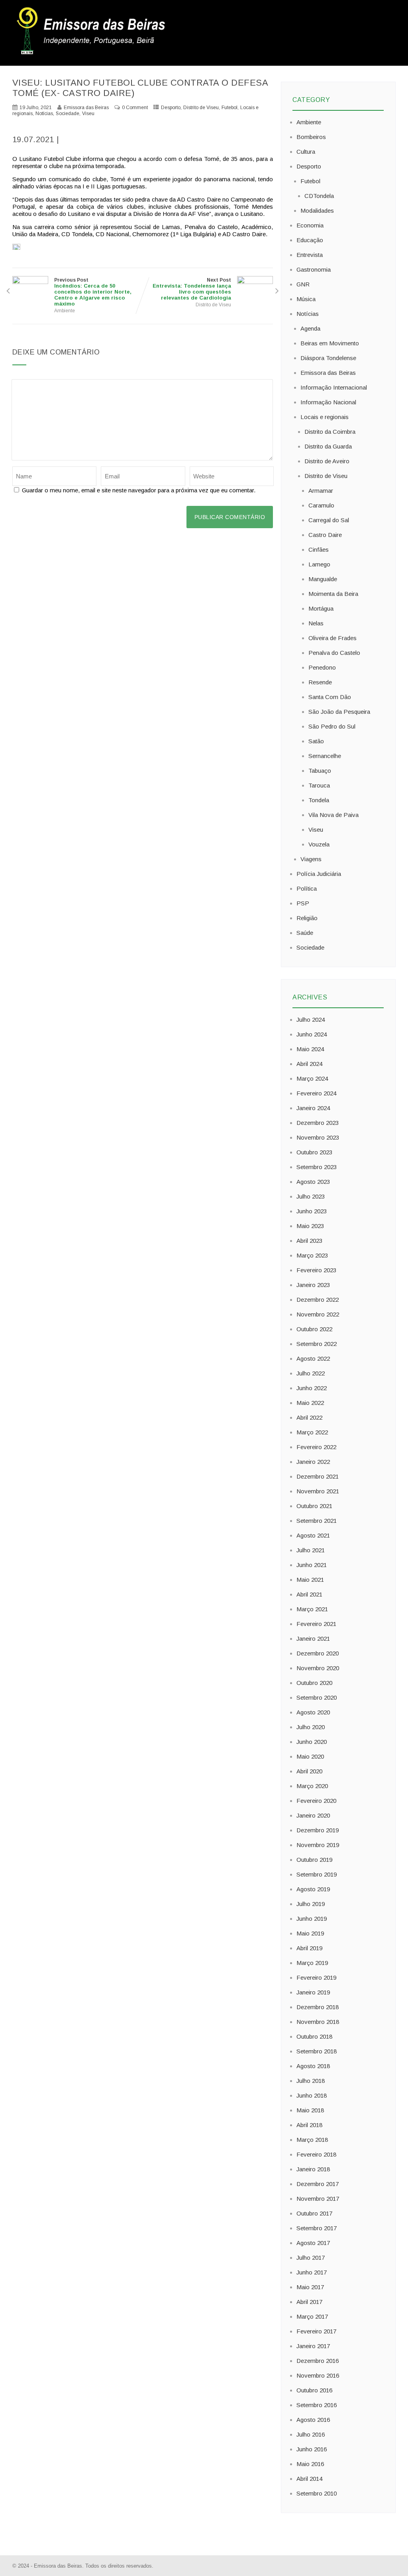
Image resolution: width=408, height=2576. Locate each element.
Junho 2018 (312, 2095)
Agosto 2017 (313, 2243)
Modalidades (317, 211)
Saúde (305, 933)
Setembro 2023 (317, 1167)
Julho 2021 (311, 1550)
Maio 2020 (310, 1756)
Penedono (322, 667)
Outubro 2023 (314, 1152)
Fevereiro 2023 (316, 1270)
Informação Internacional (334, 387)
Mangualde (323, 579)
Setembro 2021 (317, 1521)
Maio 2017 (310, 2287)
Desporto (171, 108)
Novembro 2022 (318, 1314)
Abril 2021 (309, 1594)
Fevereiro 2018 (316, 2154)
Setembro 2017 (317, 2228)
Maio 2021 (310, 1580)
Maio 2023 (310, 1226)
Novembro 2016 (318, 2375)
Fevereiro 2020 (316, 1801)
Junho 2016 (312, 2449)
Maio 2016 (310, 2464)
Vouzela (319, 844)
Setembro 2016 (317, 2405)
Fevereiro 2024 (316, 1093)
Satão (316, 741)
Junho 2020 (312, 1742)
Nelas (316, 623)
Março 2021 (312, 1609)
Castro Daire (325, 535)
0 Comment (135, 108)
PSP (303, 903)
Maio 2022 (310, 1403)
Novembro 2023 (318, 1137)
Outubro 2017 (314, 2213)
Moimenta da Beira (333, 594)
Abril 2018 (309, 2125)
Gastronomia (314, 269)
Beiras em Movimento (330, 343)
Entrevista (310, 255)
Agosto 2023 (313, 1182)
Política (307, 888)
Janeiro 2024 (313, 1108)
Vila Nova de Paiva (333, 815)
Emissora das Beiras (328, 373)
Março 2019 (312, 1963)
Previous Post (93, 292)
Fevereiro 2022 (316, 1447)
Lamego (319, 564)
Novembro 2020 (318, 1668)
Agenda (310, 328)
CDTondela (319, 196)
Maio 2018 (310, 2110)
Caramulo (321, 505)
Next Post (192, 289)
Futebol (229, 108)
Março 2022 (312, 1432)
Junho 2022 (312, 1388)
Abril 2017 (309, 2302)
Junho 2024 (312, 1034)
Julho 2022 (311, 1373)
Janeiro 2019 (313, 1992)
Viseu (88, 114)
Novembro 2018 (318, 2022)
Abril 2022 (309, 1417)
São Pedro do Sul (332, 726)
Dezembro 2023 (318, 1123)
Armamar (321, 491)
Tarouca (319, 785)
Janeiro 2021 (313, 1639)
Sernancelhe (325, 756)
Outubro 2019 (314, 1860)
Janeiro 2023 (313, 1285)
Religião (307, 918)
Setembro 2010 (317, 2493)
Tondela (319, 800)
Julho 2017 (311, 2258)
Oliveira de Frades (332, 638)
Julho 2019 (311, 1904)
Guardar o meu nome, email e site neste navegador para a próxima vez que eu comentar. (139, 490)
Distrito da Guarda (328, 446)
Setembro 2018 (317, 2051)
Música (306, 299)
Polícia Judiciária (319, 874)
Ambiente (65, 311)
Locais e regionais (325, 417)
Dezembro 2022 (318, 1300)
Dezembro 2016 (318, 2361)
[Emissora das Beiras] (92, 54)
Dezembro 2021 (318, 1476)
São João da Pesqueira (339, 712)
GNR (303, 284)
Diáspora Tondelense (328, 358)
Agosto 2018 (313, 2066)
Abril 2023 (309, 1241)
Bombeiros (311, 137)
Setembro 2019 (317, 1874)
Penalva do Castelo (334, 653)
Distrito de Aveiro (327, 461)
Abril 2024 (309, 1064)
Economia (310, 225)
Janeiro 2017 (313, 2346)
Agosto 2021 (313, 1535)
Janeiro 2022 (313, 1462)
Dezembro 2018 (318, 2007)
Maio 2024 (310, 1049)
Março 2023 (312, 1255)
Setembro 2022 (317, 1344)
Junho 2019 (312, 1919)
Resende (320, 682)
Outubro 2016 (314, 2390)
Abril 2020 (309, 1771)
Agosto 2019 (313, 1889)
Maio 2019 (310, 1933)
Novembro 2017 (318, 2199)
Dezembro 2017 (318, 2184)
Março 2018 (312, 2140)
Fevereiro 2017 (316, 2331)
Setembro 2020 (317, 1697)
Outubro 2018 (314, 2036)
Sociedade (68, 114)
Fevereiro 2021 (316, 1624)
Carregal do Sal (329, 520)
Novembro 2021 (318, 1491)
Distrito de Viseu (201, 108)
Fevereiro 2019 (316, 1978)
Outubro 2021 (314, 1506)
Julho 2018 (311, 2081)
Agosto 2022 (313, 1359)
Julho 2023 (311, 1196)
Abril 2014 (309, 2479)
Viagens (311, 859)
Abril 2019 (309, 1948)
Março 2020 (312, 1786)
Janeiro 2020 (313, 1815)
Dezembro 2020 (318, 1653)
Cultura (306, 152)
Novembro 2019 (318, 1845)
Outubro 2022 (314, 1329)
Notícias (44, 114)
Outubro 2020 (314, 1683)
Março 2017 (312, 2316)
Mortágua (321, 608)
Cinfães (319, 549)
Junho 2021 (312, 1565)
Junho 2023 (312, 1211)
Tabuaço (320, 771)
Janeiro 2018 (313, 2169)
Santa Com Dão (330, 697)
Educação (310, 240)
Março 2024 (312, 1078)
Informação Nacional (328, 402)
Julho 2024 (311, 1020)
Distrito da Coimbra (330, 432)
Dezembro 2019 (318, 1830)
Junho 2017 (312, 2272)
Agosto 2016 (313, 2420)
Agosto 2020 (313, 1712)
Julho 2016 (311, 2434)
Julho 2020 (311, 1727)
